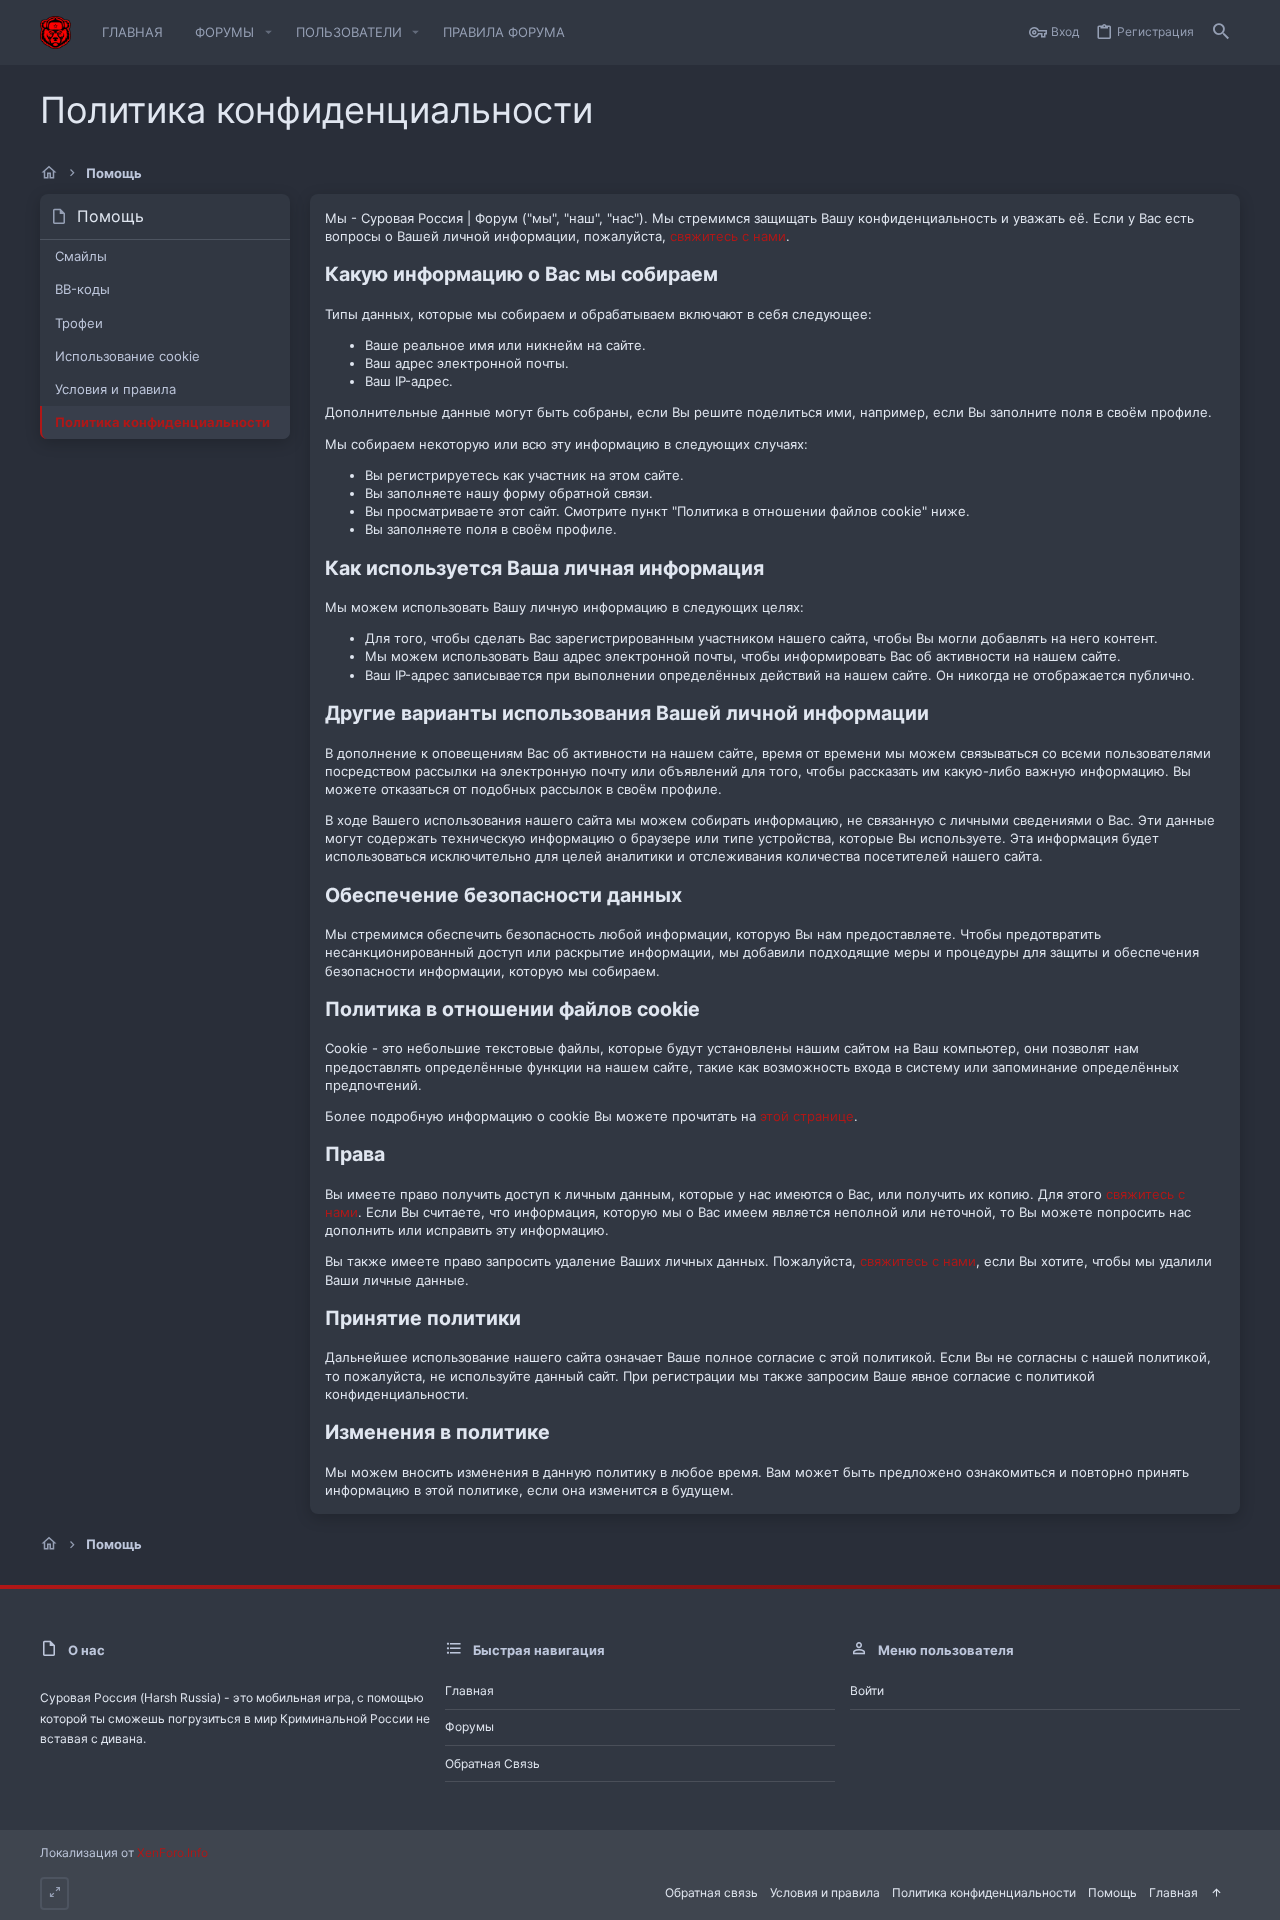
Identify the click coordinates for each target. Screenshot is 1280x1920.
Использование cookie (127, 356)
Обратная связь (492, 1763)
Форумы (469, 1726)
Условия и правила (115, 389)
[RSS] (1234, 1891)
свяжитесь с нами (728, 236)
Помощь (1112, 1892)
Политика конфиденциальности (162, 422)
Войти (867, 1690)
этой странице (807, 1116)
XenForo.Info (172, 1852)
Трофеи (79, 323)
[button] (268, 32)
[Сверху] (1216, 1893)
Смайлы (81, 256)
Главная (469, 1690)
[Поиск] (1221, 32)
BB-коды (82, 289)
